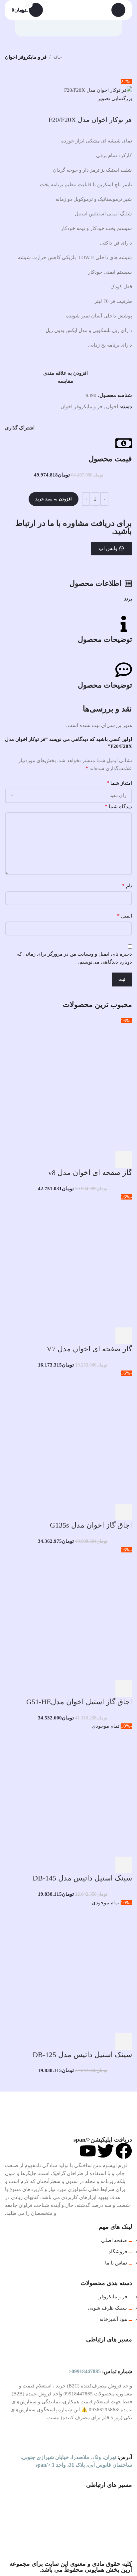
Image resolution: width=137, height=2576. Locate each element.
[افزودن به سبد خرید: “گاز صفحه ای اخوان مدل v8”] (124, 1159)
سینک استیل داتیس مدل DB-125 (82, 2055)
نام (127, 886)
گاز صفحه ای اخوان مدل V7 (89, 1349)
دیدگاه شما (118, 806)
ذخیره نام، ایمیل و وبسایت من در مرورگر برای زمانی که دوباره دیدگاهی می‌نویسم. (74, 958)
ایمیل (125, 916)
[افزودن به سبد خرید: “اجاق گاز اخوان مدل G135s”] (124, 1512)
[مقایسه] (88, 1159)
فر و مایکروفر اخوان (26, 57)
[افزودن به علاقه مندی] (70, 1159)
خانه (58, 57)
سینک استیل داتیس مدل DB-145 (82, 1878)
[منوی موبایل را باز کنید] (118, 10)
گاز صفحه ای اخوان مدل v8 (90, 1173)
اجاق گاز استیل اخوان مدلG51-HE (79, 1702)
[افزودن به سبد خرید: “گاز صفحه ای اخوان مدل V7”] (124, 1336)
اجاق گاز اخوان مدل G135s (91, 1525)
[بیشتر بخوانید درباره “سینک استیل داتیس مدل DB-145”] (124, 1865)
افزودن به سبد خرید (54, 499)
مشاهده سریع (106, 1159)
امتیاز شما (119, 783)
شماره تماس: (100, 2371)
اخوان (112, 407)
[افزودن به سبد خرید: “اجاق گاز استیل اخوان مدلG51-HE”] (124, 1689)
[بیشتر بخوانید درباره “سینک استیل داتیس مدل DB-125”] (124, 2042)
